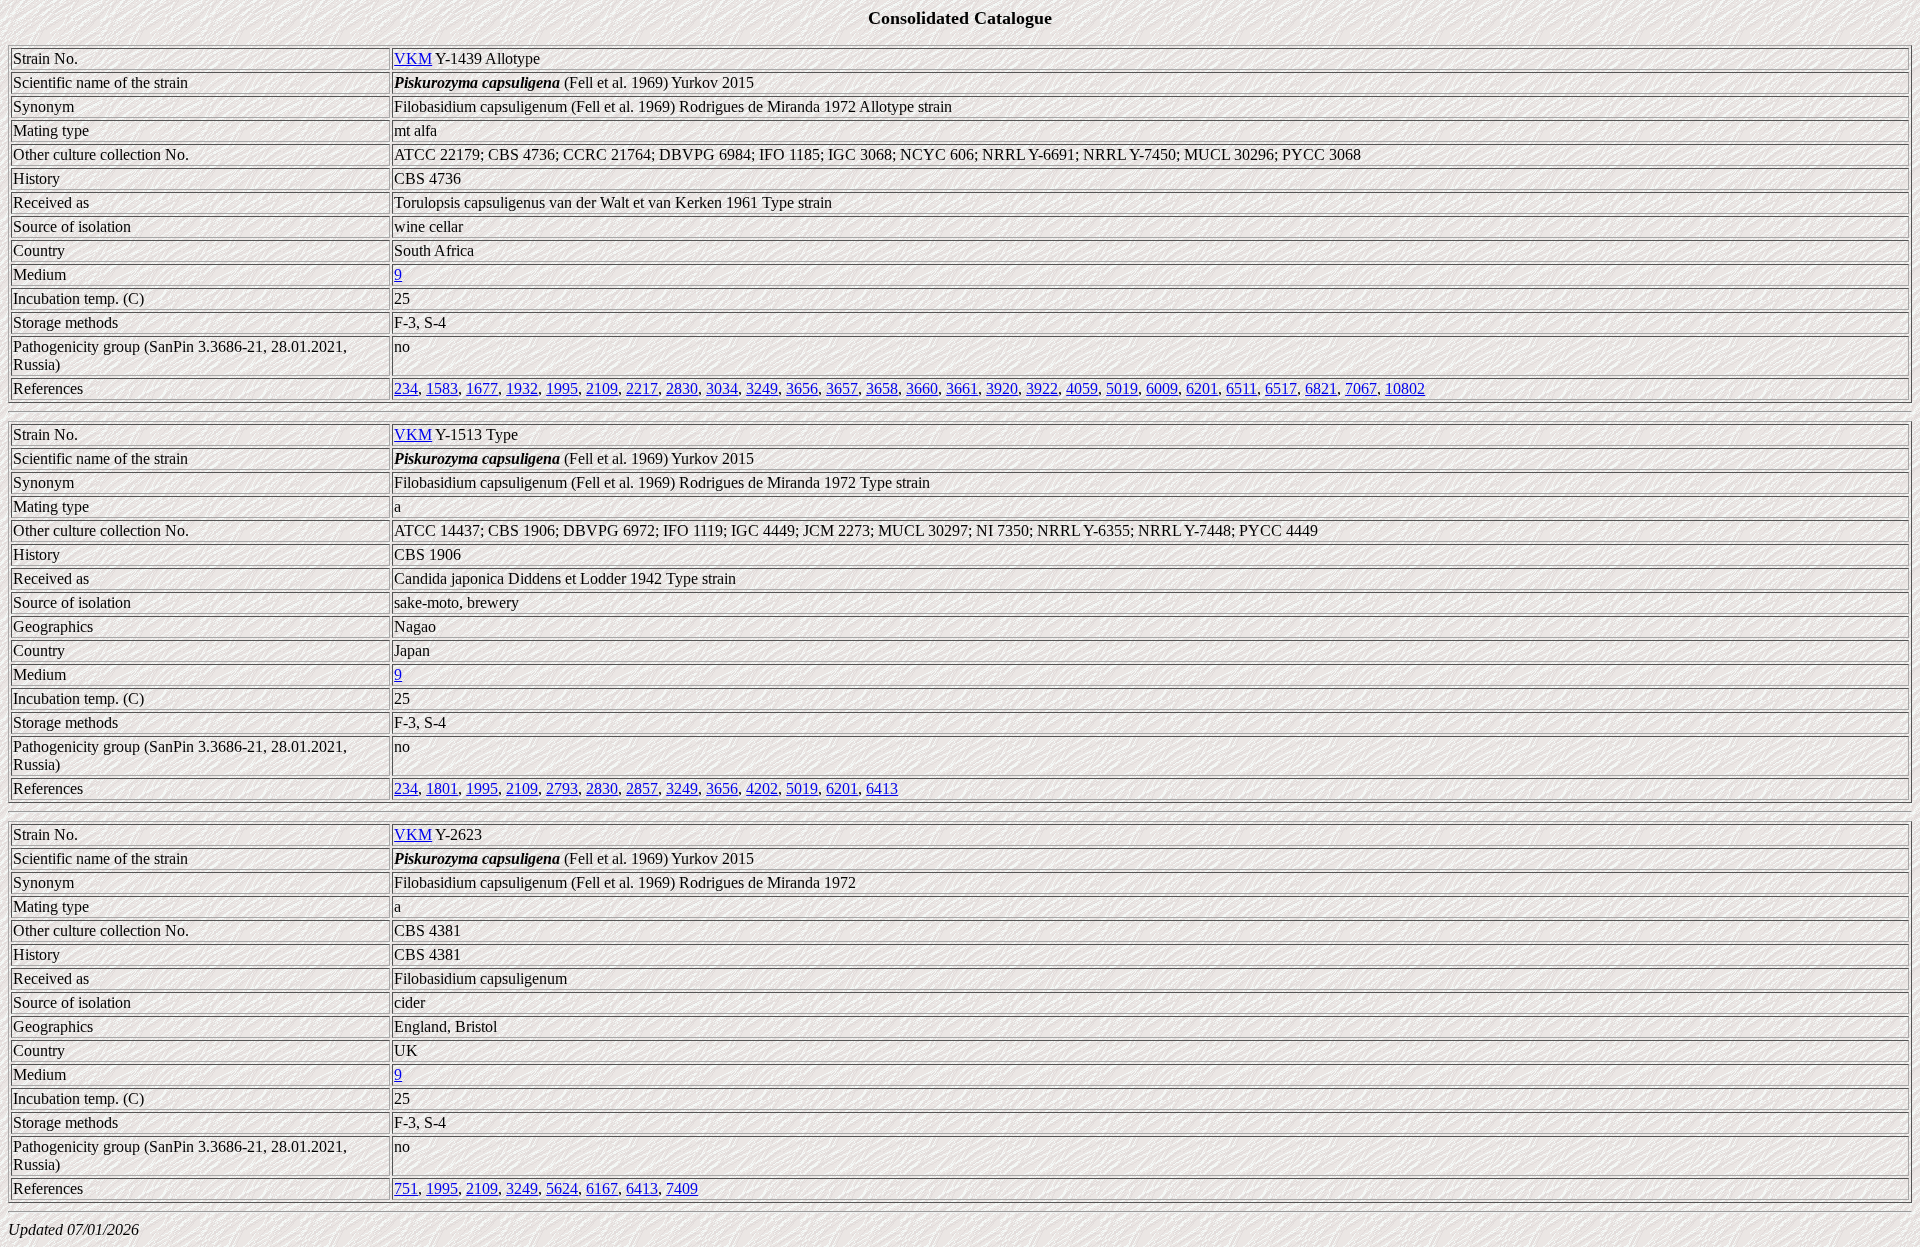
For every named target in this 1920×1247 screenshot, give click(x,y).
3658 (882, 388)
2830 (682, 388)
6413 (882, 788)
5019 (1122, 388)
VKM (413, 58)
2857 (642, 788)
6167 (602, 1188)
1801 (442, 788)
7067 (1361, 388)
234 (406, 388)
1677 (482, 388)
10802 (1405, 388)
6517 (1281, 388)
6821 (1321, 388)
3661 (962, 388)
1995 (562, 388)
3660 (922, 388)
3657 (842, 388)
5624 (562, 1188)
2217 (642, 388)
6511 (1241, 388)
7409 (682, 1188)
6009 (1162, 388)
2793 (562, 788)
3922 (1042, 388)
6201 (1202, 388)
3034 (722, 388)
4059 (1082, 388)
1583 (442, 388)
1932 (522, 388)
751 (406, 1188)
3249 (762, 388)
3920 (1002, 388)
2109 (602, 388)
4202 (762, 788)
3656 (802, 388)
